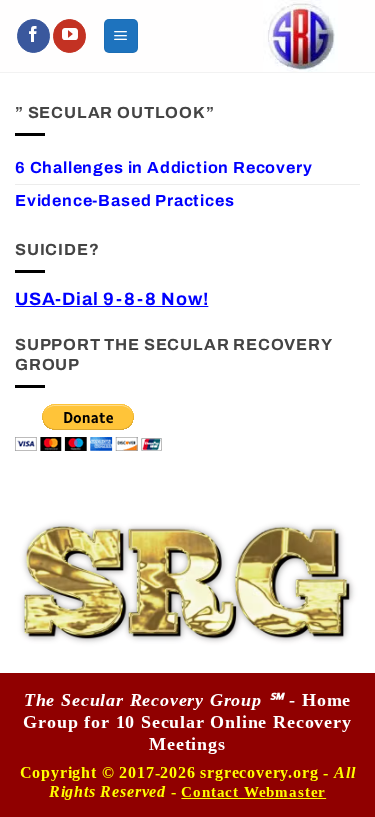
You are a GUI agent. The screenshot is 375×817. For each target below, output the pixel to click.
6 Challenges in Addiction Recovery (163, 167)
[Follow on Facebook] (33, 36)
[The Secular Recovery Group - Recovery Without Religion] (300, 36)
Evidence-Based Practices (124, 200)
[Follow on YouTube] (69, 36)
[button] (121, 35)
